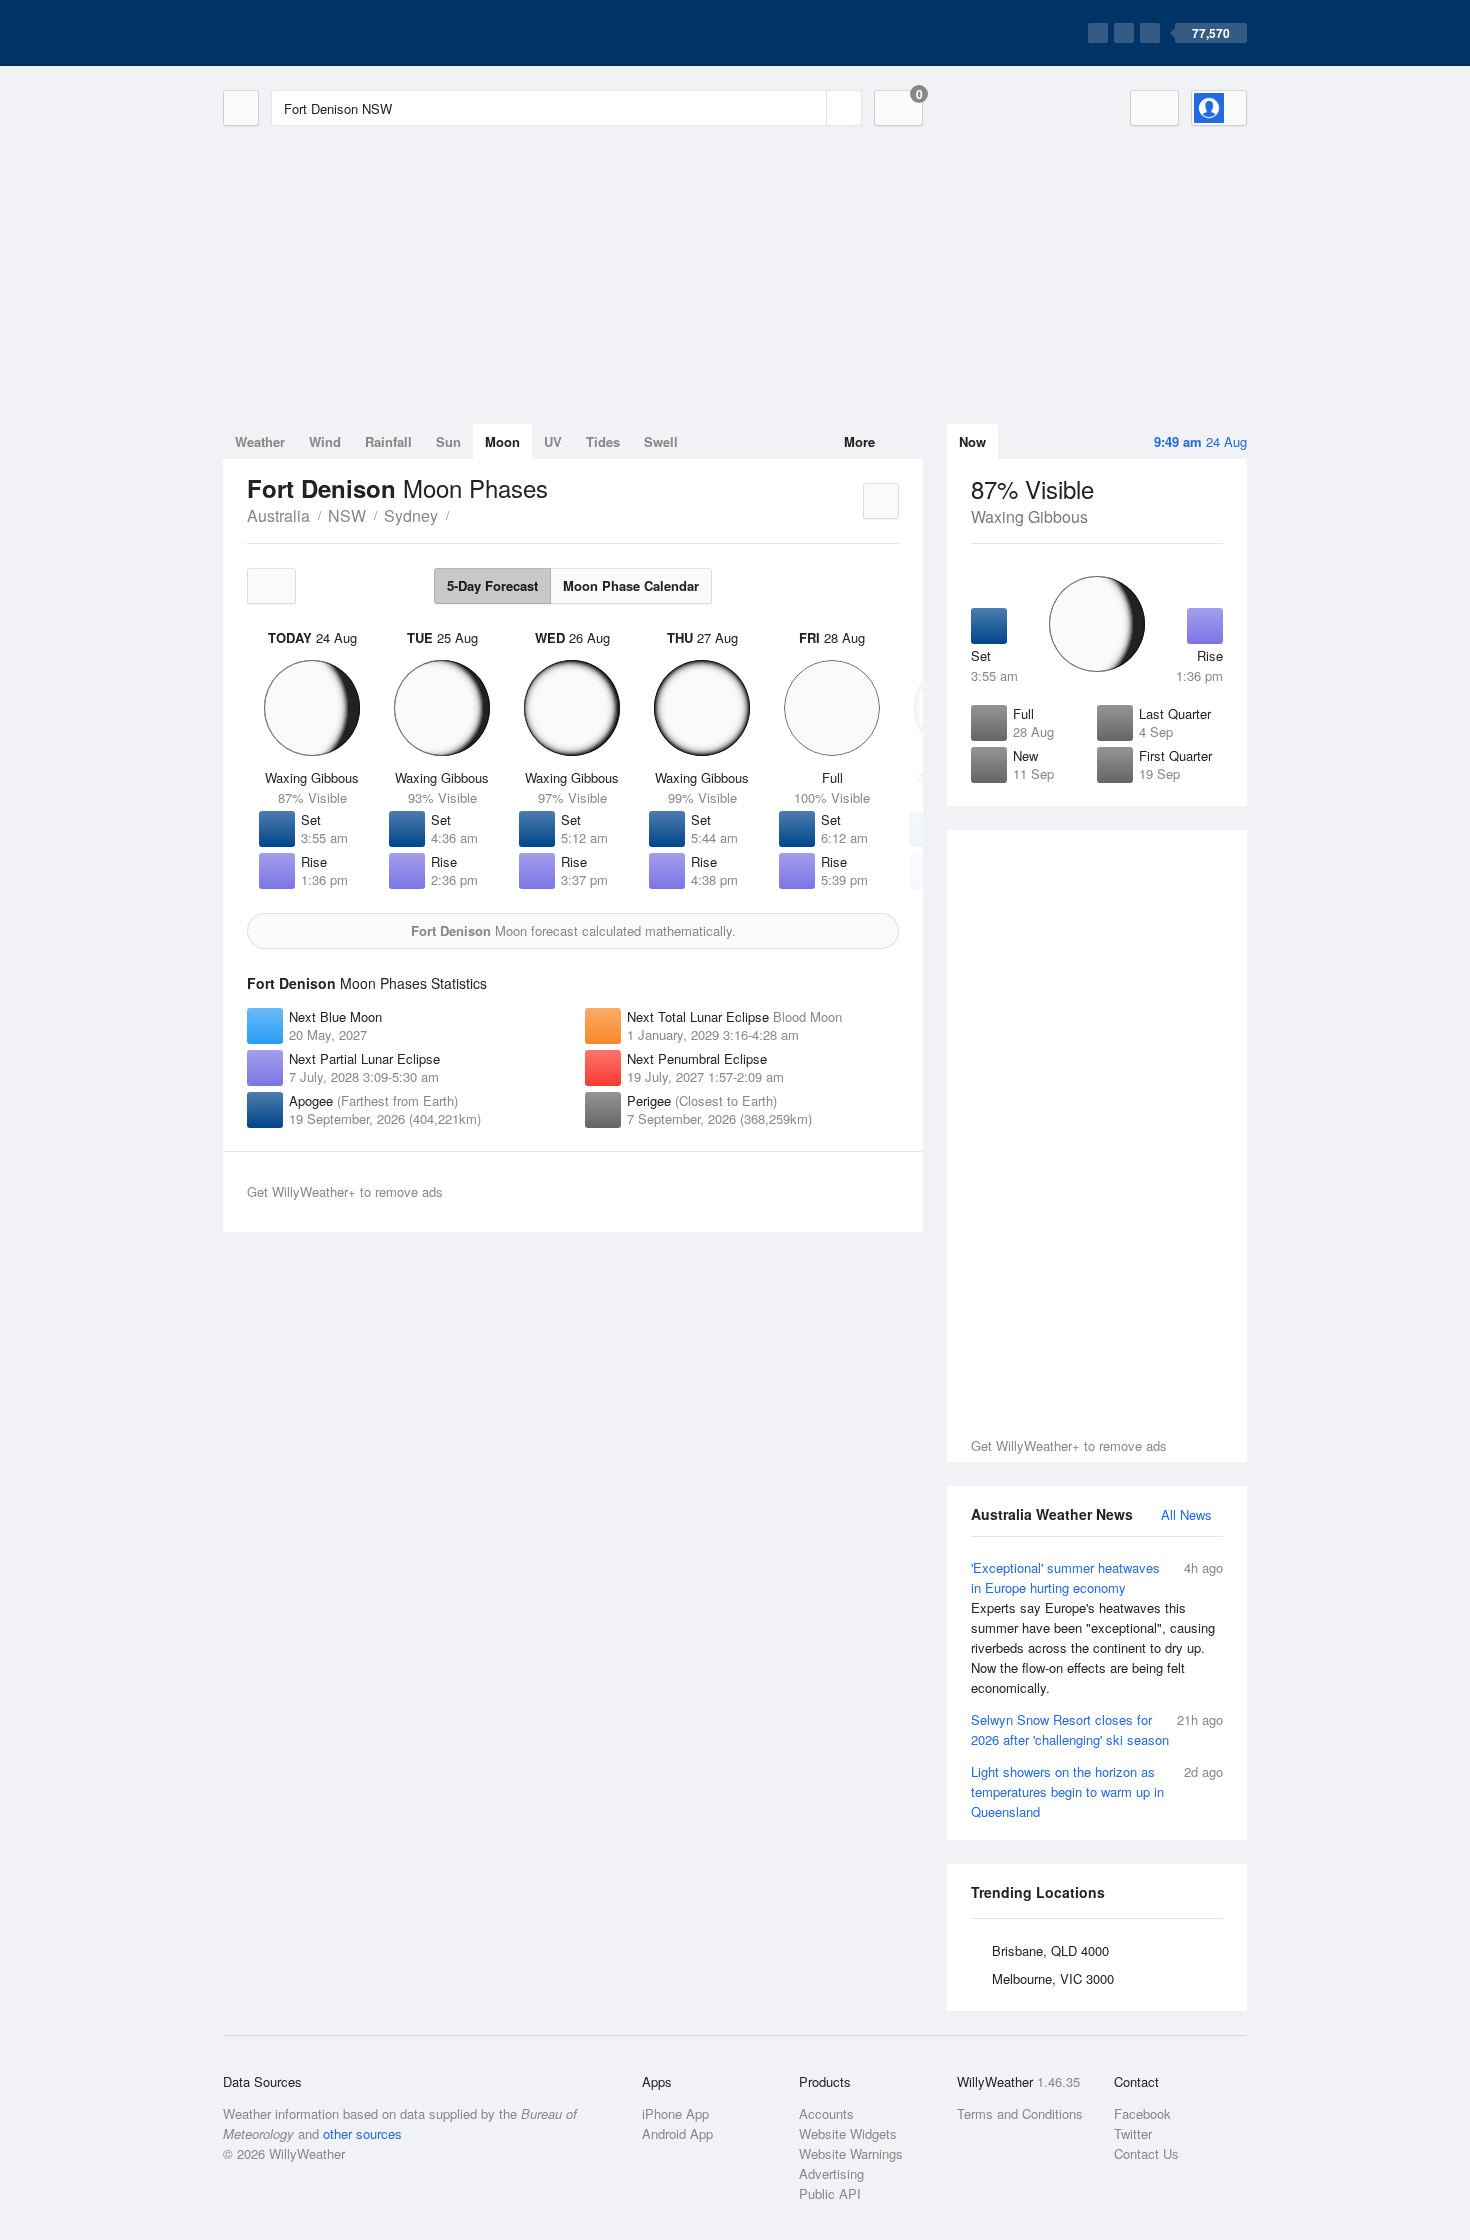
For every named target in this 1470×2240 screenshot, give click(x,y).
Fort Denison (460, 514)
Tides (603, 441)
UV (553, 441)
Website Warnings (851, 2153)
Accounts (826, 2113)
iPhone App (675, 2113)
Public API (830, 2193)
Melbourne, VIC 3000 (1053, 1978)
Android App (677, 2133)
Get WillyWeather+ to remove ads (1069, 1445)
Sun (448, 441)
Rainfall (388, 441)
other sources (362, 2133)
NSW (347, 515)
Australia (278, 515)
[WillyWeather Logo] (317, 33)
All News (1186, 1514)
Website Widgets (848, 2133)
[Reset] (809, 108)
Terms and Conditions (1020, 2113)
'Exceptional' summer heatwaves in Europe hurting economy (1097, 1627)
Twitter (1133, 2133)
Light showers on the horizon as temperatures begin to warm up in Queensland (1097, 1791)
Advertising (831, 2173)
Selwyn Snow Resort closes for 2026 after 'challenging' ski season (1097, 1729)
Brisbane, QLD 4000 (1050, 1950)
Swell (661, 441)
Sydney (411, 515)
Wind (325, 441)
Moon (502, 441)
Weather (260, 441)
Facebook (1142, 2113)
